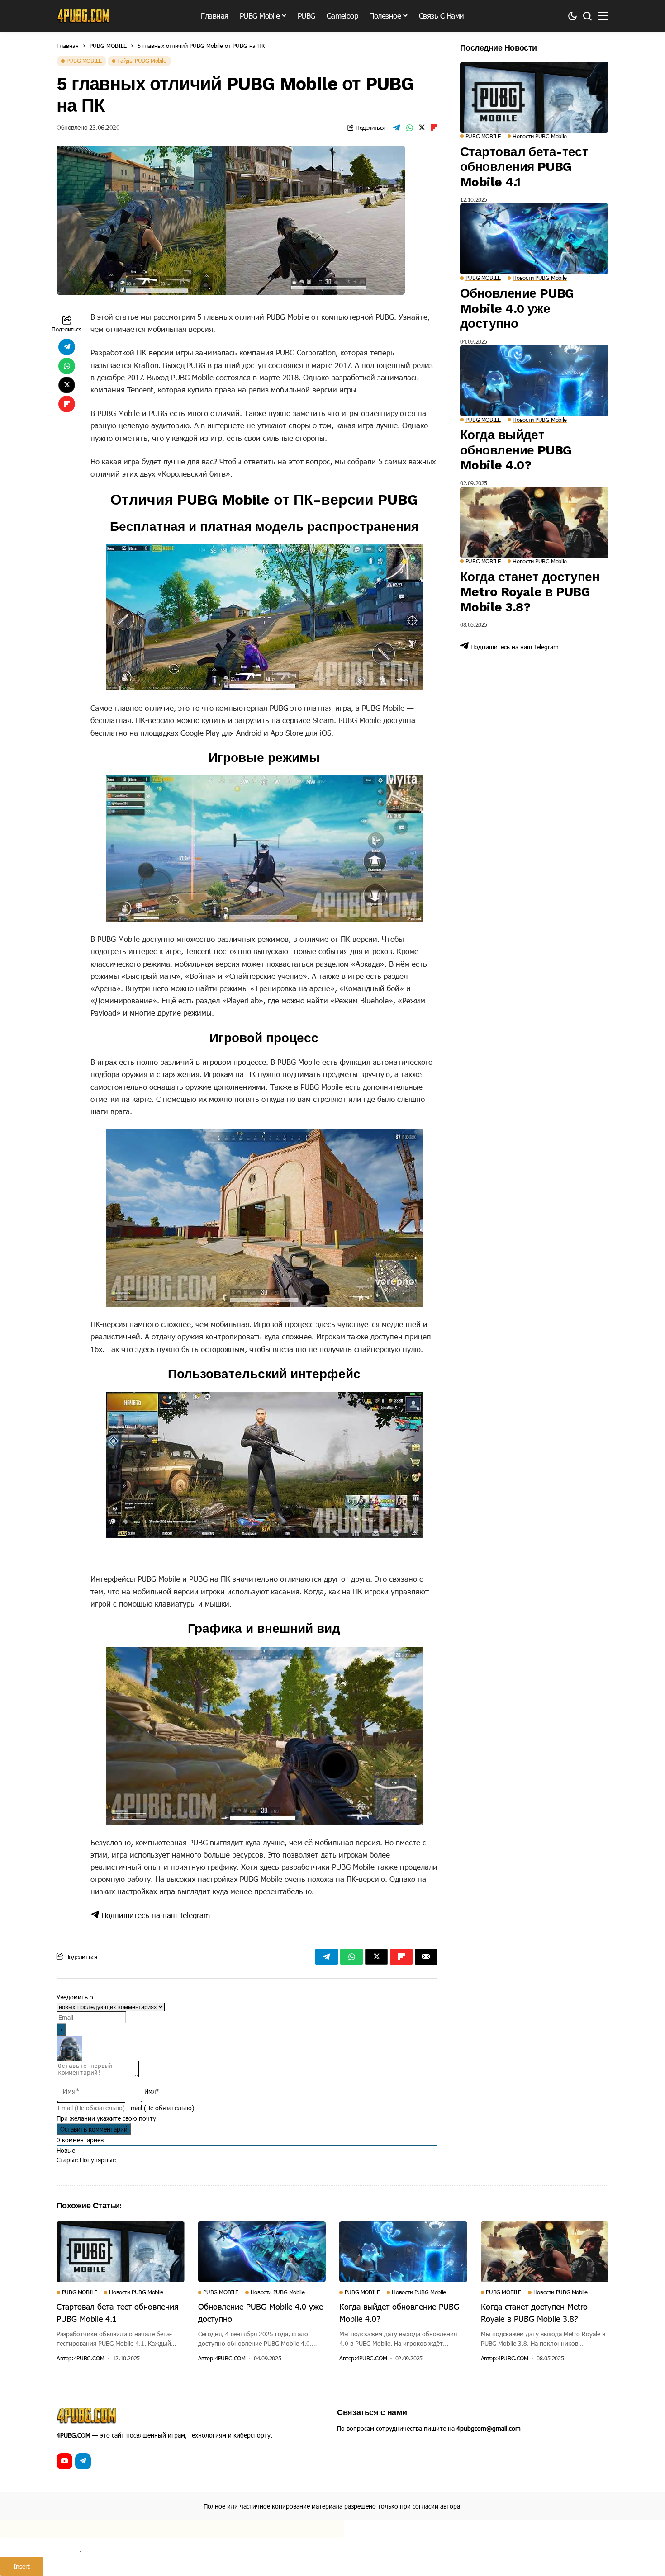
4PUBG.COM (89, 2358)
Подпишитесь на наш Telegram (154, 1915)
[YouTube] (64, 2461)
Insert (22, 2566)
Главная (68, 46)
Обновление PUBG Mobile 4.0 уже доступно (517, 308)
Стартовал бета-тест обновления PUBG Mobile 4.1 (524, 167)
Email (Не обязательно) (161, 2108)
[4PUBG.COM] (84, 16)
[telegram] (83, 2461)
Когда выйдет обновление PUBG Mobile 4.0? (516, 450)
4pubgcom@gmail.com (489, 2428)
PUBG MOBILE (108, 46)
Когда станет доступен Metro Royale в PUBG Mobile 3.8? (530, 592)
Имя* (152, 2091)
